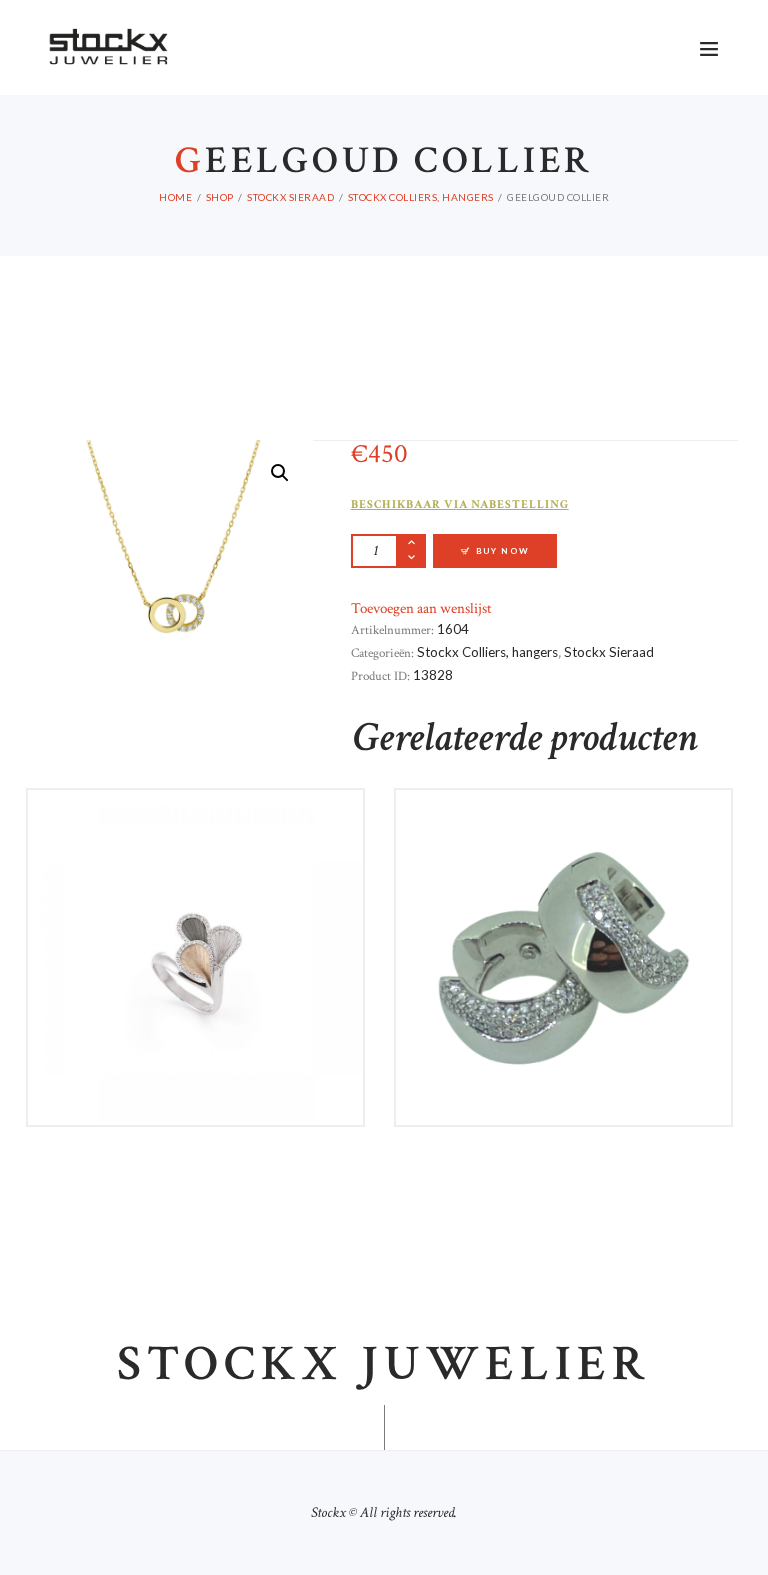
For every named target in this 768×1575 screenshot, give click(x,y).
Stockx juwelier (384, 1365)
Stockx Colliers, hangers (421, 197)
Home (175, 197)
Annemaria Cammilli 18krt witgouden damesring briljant (196, 834)
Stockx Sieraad (290, 197)
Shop (220, 197)
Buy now (503, 551)
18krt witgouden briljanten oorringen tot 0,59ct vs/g (563, 834)
